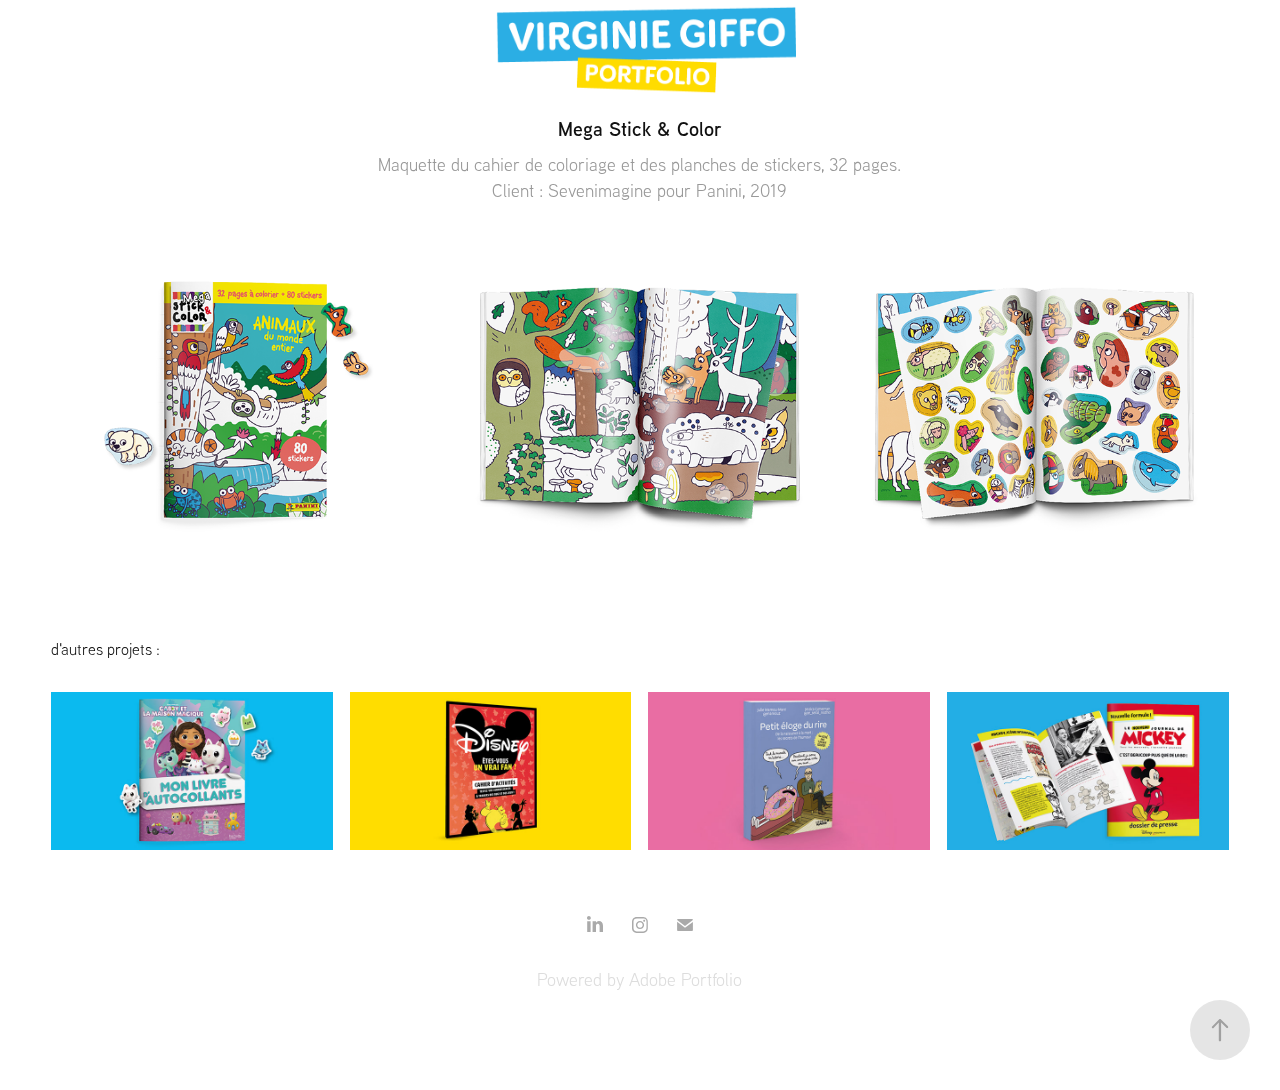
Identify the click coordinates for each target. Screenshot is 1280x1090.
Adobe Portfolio (685, 979)
